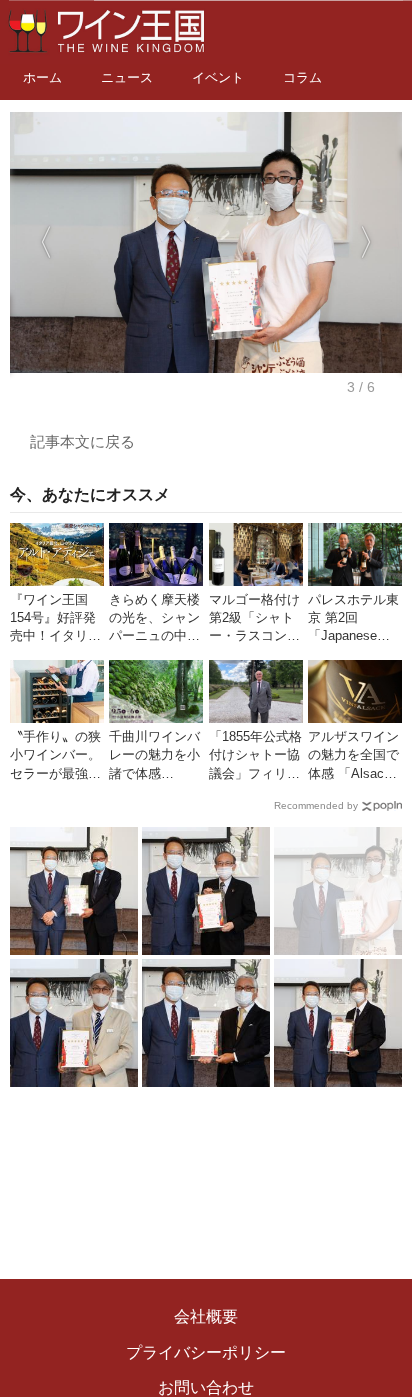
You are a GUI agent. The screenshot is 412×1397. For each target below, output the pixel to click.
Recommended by (316, 805)
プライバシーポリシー (206, 1352)
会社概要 (206, 1316)
